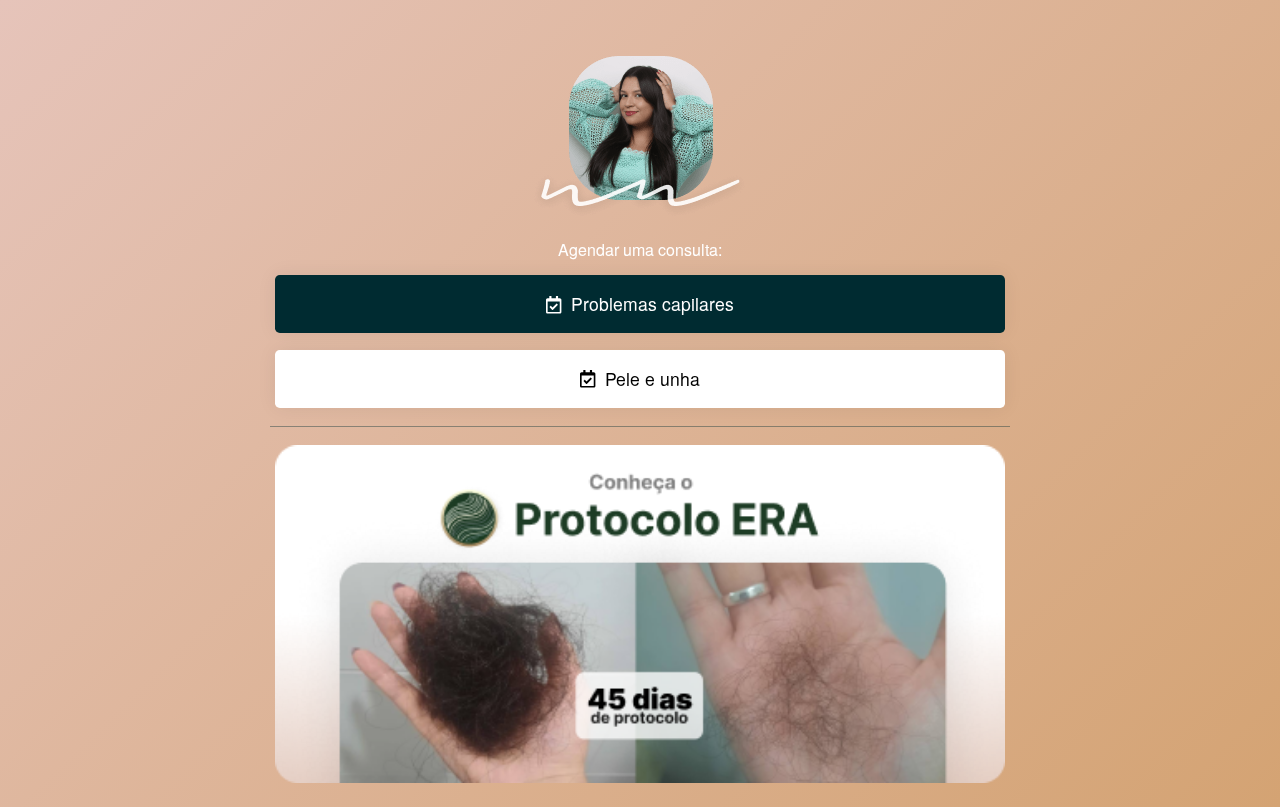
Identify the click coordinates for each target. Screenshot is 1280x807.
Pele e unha (650, 378)
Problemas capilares (650, 303)
